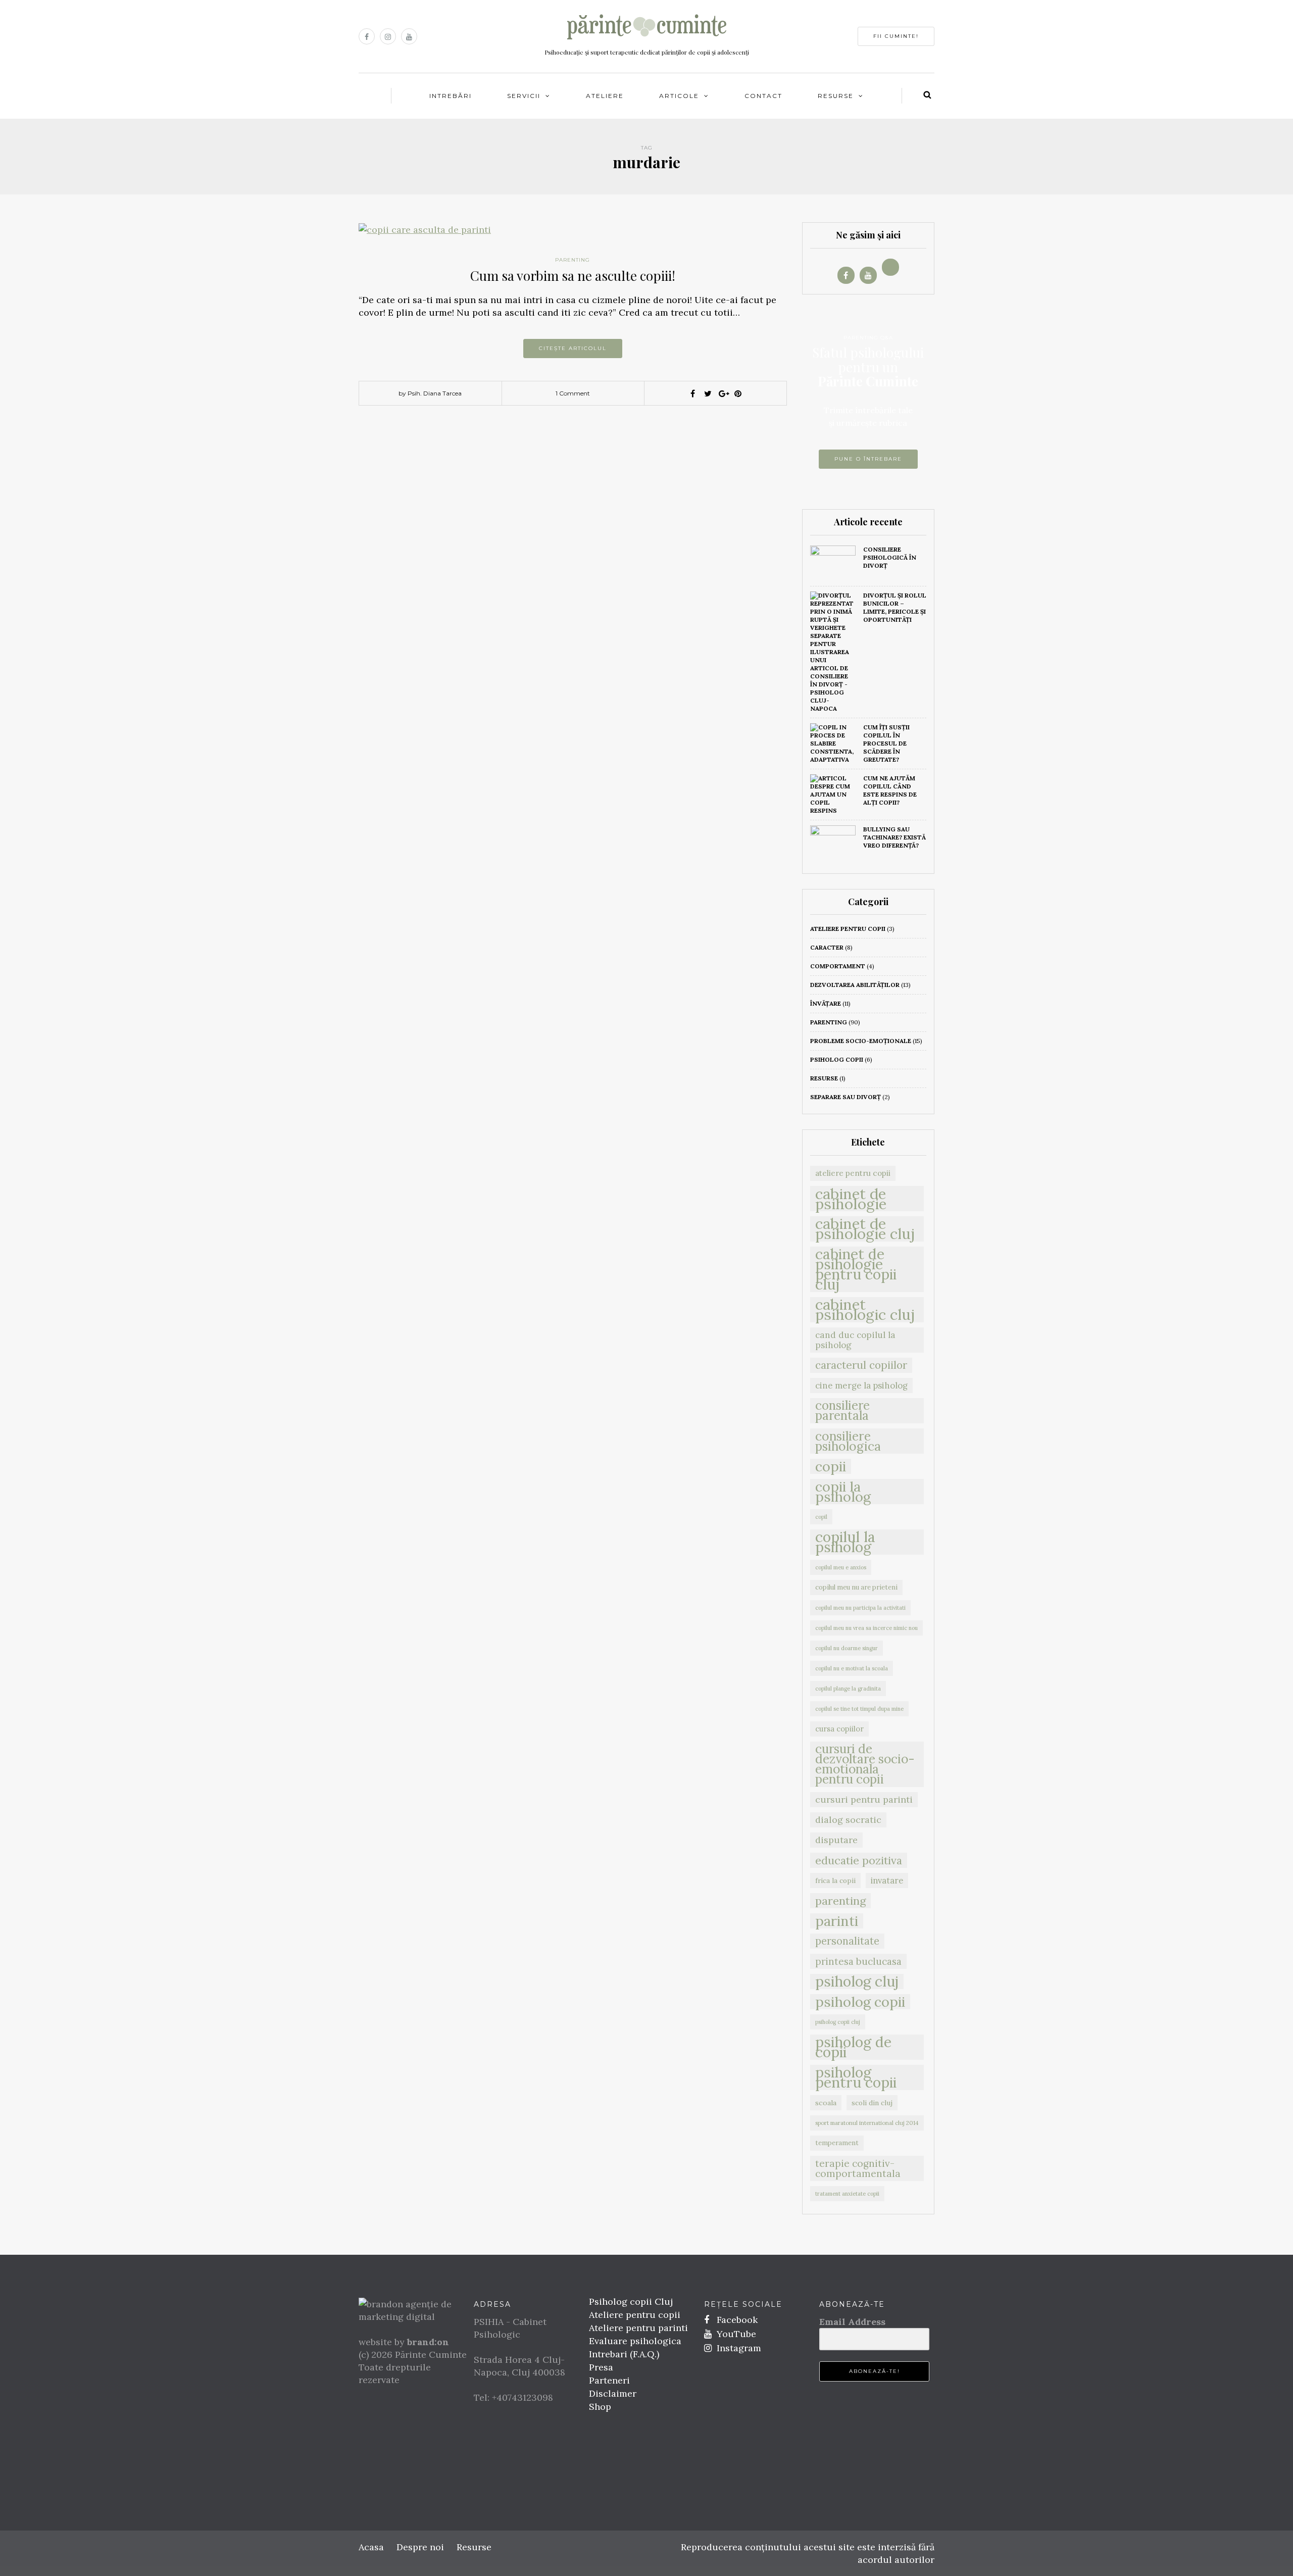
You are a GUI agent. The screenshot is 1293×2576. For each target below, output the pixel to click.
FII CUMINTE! (896, 36)
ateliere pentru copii (848, 929)
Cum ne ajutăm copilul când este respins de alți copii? (890, 790)
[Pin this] (738, 393)
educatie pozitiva (859, 1860)
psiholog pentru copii (856, 2077)
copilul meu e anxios (841, 1567)
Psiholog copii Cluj (631, 2301)
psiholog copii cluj (838, 2022)
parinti (837, 1921)
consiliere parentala (842, 1411)
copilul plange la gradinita (848, 1689)
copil (821, 1517)
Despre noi (420, 2547)
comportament (838, 966)
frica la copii (835, 1880)
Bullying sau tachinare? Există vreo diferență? (894, 837)
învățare (826, 1003)
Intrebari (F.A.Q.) (624, 2354)
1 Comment (573, 393)
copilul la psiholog (845, 1542)
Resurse (836, 96)
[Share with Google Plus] (723, 393)
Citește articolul (573, 348)
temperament (837, 2143)
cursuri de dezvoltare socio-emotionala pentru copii (865, 1764)
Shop (600, 2407)
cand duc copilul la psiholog (855, 1340)
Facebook (736, 2320)
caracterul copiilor (861, 1365)
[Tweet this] (708, 393)
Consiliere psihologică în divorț (890, 557)
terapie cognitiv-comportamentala (858, 2168)
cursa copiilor (839, 1729)
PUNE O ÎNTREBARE (868, 459)
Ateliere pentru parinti (638, 2328)
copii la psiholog (843, 1492)
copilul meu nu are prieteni (856, 1587)
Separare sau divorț (846, 1097)
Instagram (738, 2348)
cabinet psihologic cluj (865, 1310)
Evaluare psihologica (635, 2341)
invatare (887, 1880)
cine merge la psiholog (861, 1385)
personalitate (847, 1941)
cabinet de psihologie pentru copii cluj (856, 1269)
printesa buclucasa (858, 1961)
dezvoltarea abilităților (855, 985)
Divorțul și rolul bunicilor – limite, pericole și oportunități (895, 607)
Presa (601, 2367)
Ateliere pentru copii (635, 2315)
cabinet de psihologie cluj (865, 1229)
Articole (679, 96)
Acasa (371, 2547)
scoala (826, 2103)
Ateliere (605, 96)
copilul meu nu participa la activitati (860, 1608)
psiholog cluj (857, 1981)
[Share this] (692, 393)
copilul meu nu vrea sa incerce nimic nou (866, 1628)
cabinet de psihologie (851, 1199)
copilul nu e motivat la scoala (852, 1668)
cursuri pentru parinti (864, 1799)
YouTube (735, 2334)
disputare (836, 1840)
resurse (824, 1078)
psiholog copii (837, 1059)
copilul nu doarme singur (847, 1648)
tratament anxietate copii (847, 2194)
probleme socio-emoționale (861, 1041)
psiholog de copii (853, 2047)
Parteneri (609, 2380)
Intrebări (451, 96)
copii (831, 1466)
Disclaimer (613, 2393)
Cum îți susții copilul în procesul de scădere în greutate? (886, 743)
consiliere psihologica (848, 1441)
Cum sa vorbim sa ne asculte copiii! (573, 276)
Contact (763, 96)
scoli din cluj (872, 2103)
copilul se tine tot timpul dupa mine (859, 1709)
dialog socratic (848, 1820)
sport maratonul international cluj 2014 (867, 2123)
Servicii (524, 96)
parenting (573, 260)
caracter (827, 947)
